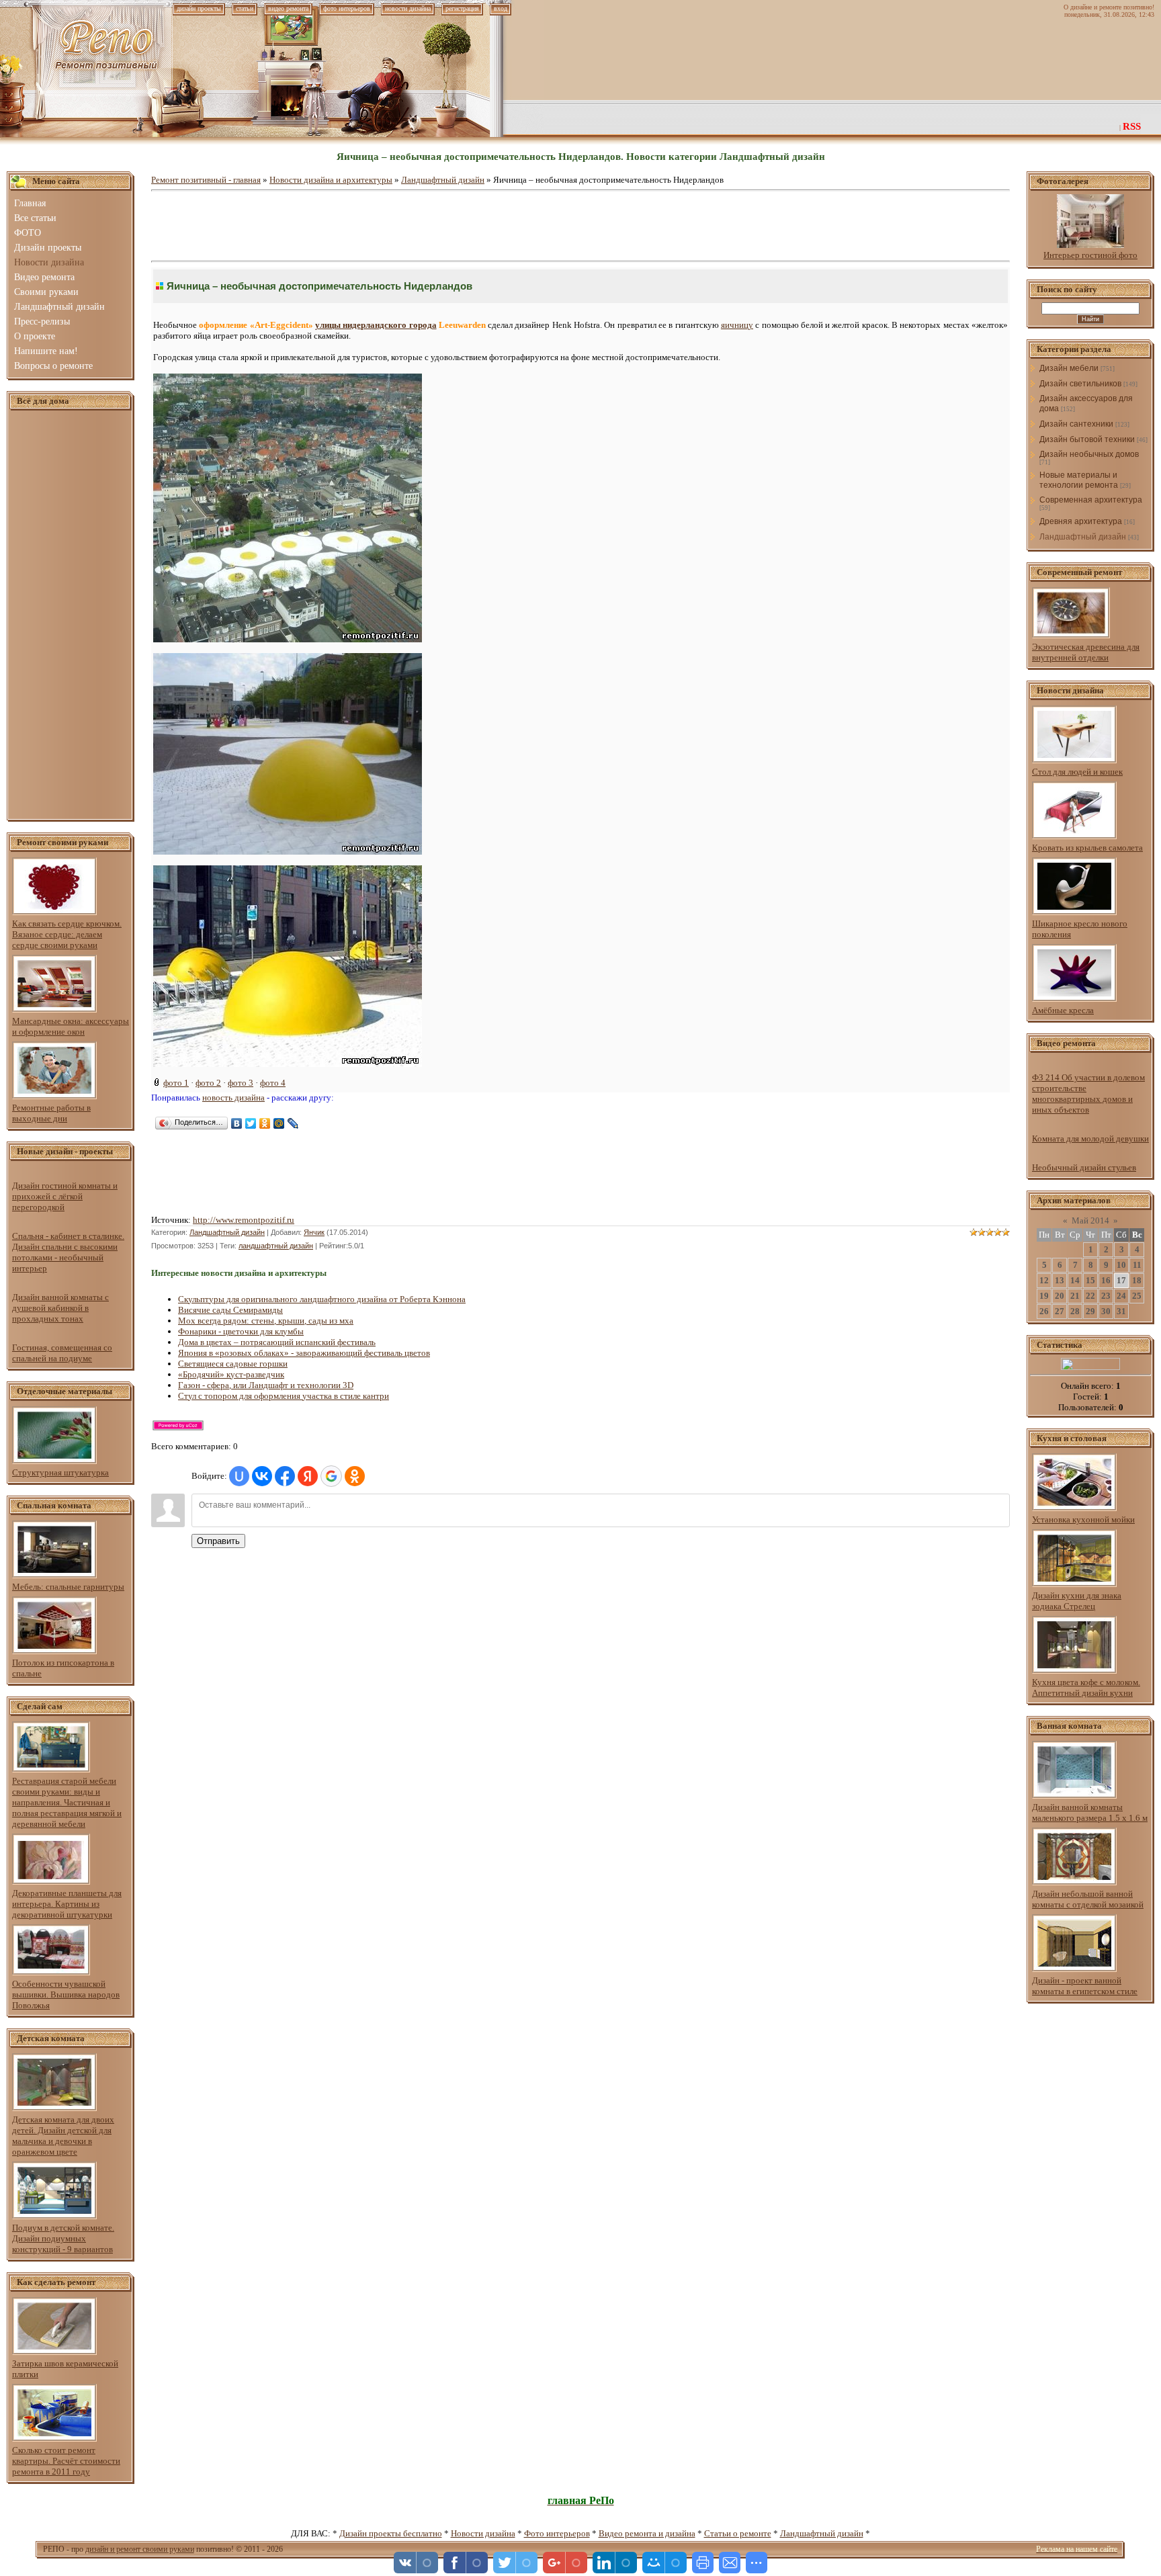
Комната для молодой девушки (1090, 1139)
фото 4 (273, 1083)
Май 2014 (1090, 1220)
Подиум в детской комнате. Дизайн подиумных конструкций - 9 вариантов (63, 2238)
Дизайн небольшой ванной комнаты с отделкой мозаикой (1088, 1899)
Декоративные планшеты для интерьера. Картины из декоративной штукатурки (67, 1904)
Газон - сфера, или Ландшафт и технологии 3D (266, 1385)
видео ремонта (288, 8)
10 (1121, 1265)
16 (1106, 1280)
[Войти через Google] (331, 1476)
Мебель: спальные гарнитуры (68, 1587)
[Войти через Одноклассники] (355, 1476)
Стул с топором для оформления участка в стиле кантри (284, 1396)
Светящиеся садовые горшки (233, 1364)
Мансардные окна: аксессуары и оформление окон (71, 1026)
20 (1060, 1296)
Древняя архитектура (1081, 521)
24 (1121, 1296)
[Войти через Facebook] (285, 1476)
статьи (245, 8)
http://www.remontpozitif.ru (244, 1220)
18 (1137, 1280)
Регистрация (462, 8)
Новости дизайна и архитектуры (331, 180)
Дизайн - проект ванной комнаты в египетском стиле (1085, 1986)
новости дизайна (408, 8)
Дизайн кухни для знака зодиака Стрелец (1077, 1601)
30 (1106, 1311)
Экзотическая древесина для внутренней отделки (1086, 652)
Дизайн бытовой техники (1087, 439)
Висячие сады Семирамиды (230, 1310)
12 (1044, 1280)
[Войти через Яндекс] (308, 1476)
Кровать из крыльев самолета (1087, 848)
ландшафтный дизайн (276, 1246)
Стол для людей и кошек (1077, 772)
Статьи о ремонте (738, 2533)
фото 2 (208, 1083)
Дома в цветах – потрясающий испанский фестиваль (277, 1342)
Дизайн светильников (1080, 384)
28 (1075, 1311)
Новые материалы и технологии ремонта (1079, 480)
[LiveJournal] (293, 1123)
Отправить (218, 1541)
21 (1075, 1296)
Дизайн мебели (1069, 368)
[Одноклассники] (265, 1123)
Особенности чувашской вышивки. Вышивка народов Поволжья (66, 1994)
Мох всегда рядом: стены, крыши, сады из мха (266, 1321)
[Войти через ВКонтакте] (262, 1476)
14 (1075, 1280)
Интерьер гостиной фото (1090, 255)
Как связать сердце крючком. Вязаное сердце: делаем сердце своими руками (67, 934)
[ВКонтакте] (237, 1123)
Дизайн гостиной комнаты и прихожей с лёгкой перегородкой (65, 1196)
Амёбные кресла (1063, 1010)
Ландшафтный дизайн (443, 180)
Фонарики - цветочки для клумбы (241, 1331)
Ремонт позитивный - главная (206, 180)
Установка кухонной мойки (1083, 1519)
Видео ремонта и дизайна (647, 2533)
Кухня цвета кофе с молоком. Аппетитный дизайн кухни (1086, 1687)
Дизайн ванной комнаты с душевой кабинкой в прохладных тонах (60, 1308)
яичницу (737, 325)
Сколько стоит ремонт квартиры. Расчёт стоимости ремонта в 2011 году (66, 2461)
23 (1106, 1296)
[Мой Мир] (279, 1123)
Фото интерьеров (557, 2533)
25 (1137, 1296)
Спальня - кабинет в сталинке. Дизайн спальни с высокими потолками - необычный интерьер (68, 1252)
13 (1060, 1280)
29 (1090, 1311)
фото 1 (176, 1083)
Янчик (314, 1232)
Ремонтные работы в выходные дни (51, 1113)
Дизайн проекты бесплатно (391, 2533)
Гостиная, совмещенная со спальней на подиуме (62, 1353)
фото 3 (241, 1083)
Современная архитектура (1091, 500)
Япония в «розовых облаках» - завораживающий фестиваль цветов (304, 1353)
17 (1121, 1280)
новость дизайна (233, 1098)
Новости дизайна (483, 2533)
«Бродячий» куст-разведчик (231, 1374)
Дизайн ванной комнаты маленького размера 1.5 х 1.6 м (1090, 1812)
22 (1090, 1296)
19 (1044, 1296)
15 (1090, 1280)
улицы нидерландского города (376, 325)
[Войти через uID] (239, 1476)
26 (1044, 1311)
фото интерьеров (347, 8)
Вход (501, 8)
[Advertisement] (71, 615)
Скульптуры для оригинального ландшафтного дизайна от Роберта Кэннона (322, 1299)
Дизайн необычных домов (1089, 454)
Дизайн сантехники (1076, 424)
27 (1060, 1311)
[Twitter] (251, 1123)
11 (1137, 1265)
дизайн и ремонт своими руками (140, 2549)
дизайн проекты (199, 8)
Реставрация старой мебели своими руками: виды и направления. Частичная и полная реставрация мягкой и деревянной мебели (67, 1802)
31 (1121, 1311)
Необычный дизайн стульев (1084, 1167)
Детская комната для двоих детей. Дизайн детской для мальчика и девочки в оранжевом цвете (63, 2136)
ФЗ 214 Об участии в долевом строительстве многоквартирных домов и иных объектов (1088, 1093)
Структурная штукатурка (60, 1472)
